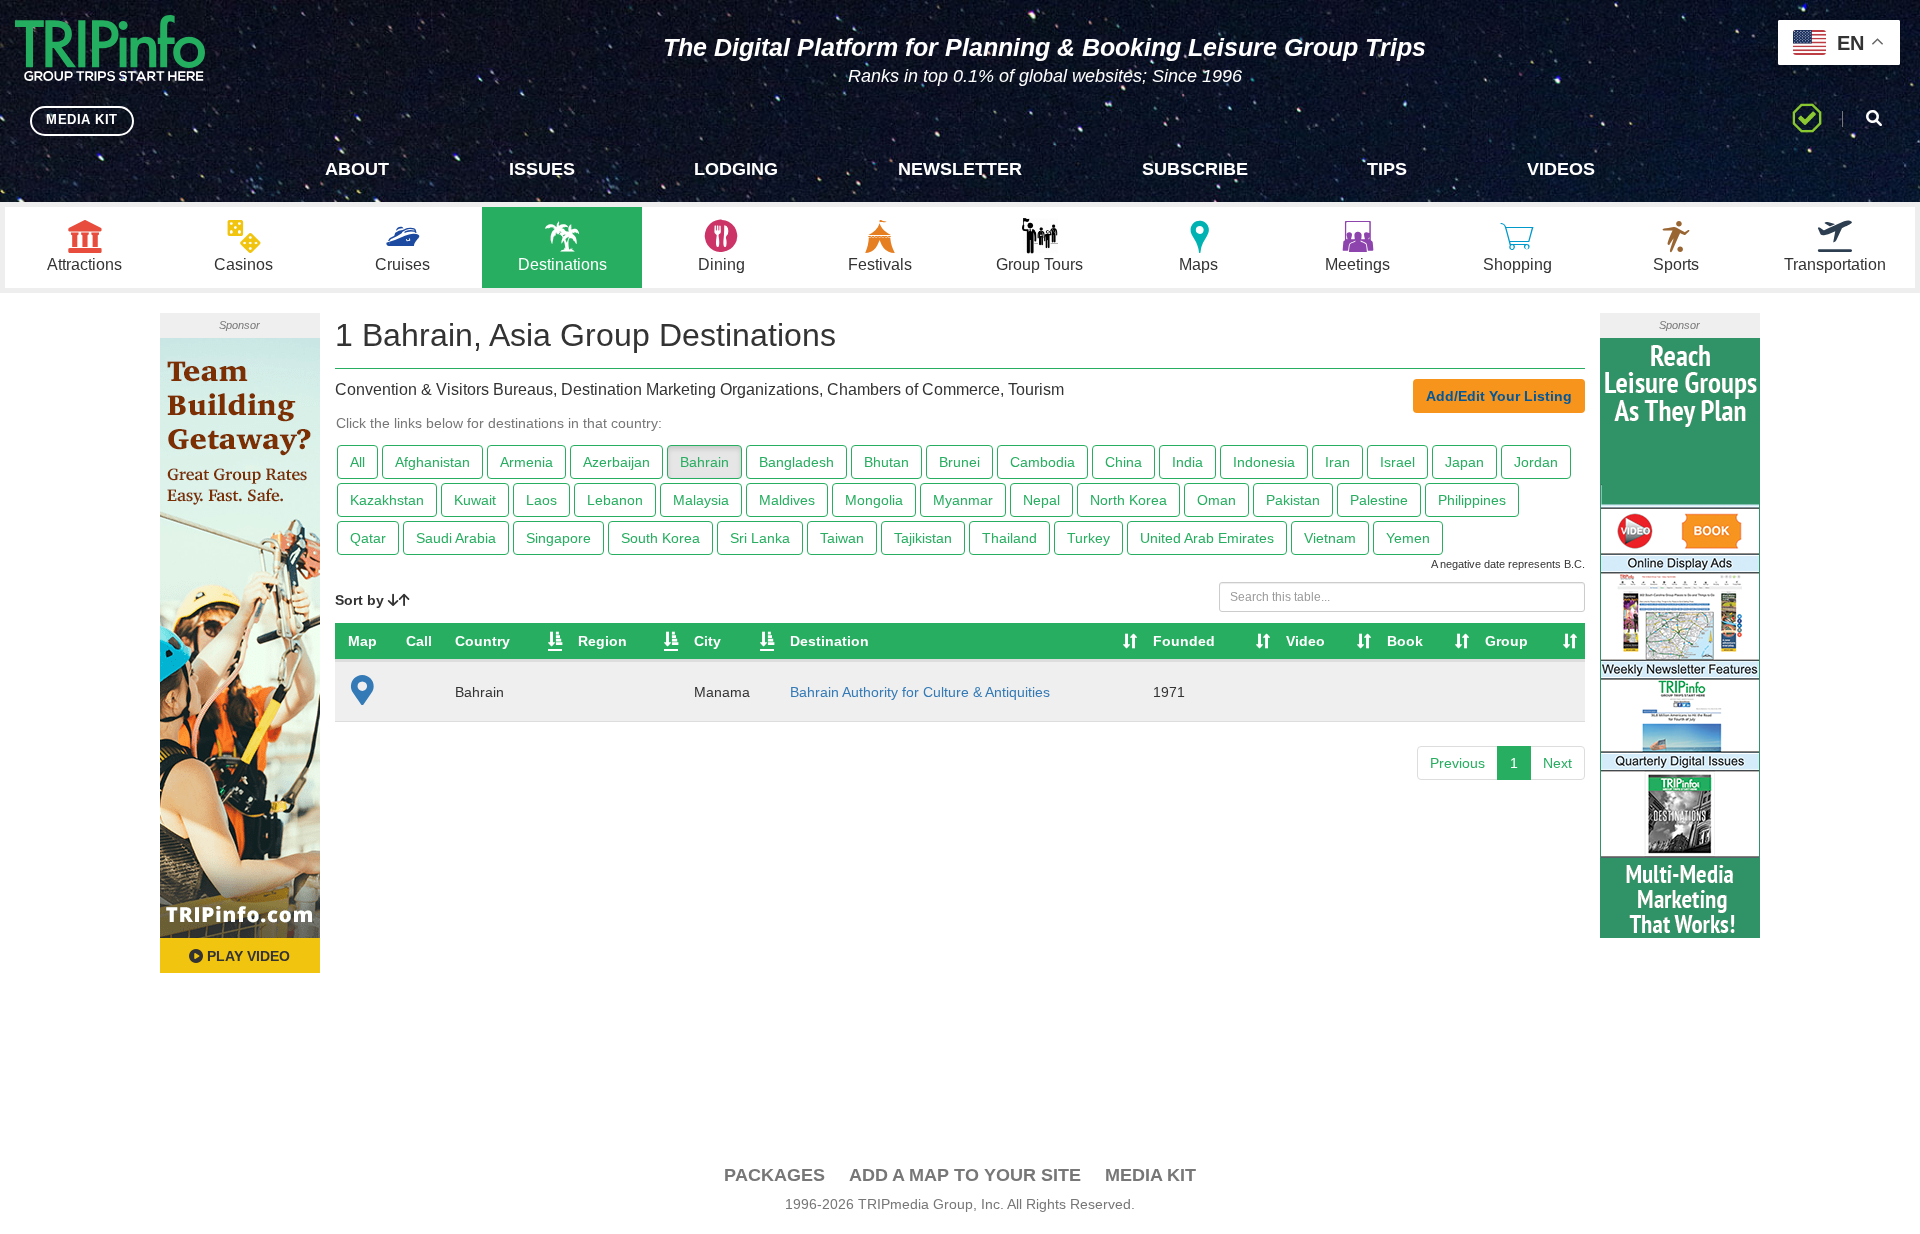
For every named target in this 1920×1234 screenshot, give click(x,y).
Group (1506, 641)
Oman (1216, 500)
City (707, 641)
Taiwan (842, 538)
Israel (1397, 462)
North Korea (1128, 500)
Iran (1337, 462)
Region (602, 641)
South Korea (660, 538)
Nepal (1041, 500)
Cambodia (1042, 462)
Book (1405, 641)
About (357, 169)
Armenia (526, 462)
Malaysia (701, 500)
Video (1305, 641)
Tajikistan (923, 538)
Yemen (1408, 538)
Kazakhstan (387, 500)
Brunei (959, 462)
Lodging (736, 169)
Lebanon (615, 500)
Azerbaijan (616, 462)
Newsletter (960, 169)
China (1123, 462)
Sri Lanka (760, 538)
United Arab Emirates (1207, 538)
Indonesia (1264, 462)
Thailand (1009, 538)
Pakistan (1293, 500)
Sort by (361, 600)
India (1187, 462)
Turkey (1088, 538)
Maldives (787, 500)
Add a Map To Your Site (965, 1175)
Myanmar (963, 500)
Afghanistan (432, 462)
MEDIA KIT (82, 119)
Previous (1457, 763)
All (357, 462)
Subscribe (1195, 169)
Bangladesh (796, 462)
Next (1557, 763)
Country (482, 641)
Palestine (1379, 500)
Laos (541, 500)
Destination (829, 641)
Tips (1387, 169)
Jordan (1536, 462)
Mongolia (874, 500)
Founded (1184, 641)
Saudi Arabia (456, 538)
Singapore (558, 538)
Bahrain (704, 462)
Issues (542, 169)
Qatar (368, 538)
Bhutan (886, 462)
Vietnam (1330, 538)
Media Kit (1150, 1175)
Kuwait (475, 500)
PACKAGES (774, 1175)
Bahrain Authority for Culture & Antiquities (920, 692)
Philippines (1472, 500)
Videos (1561, 169)
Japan (1464, 462)
